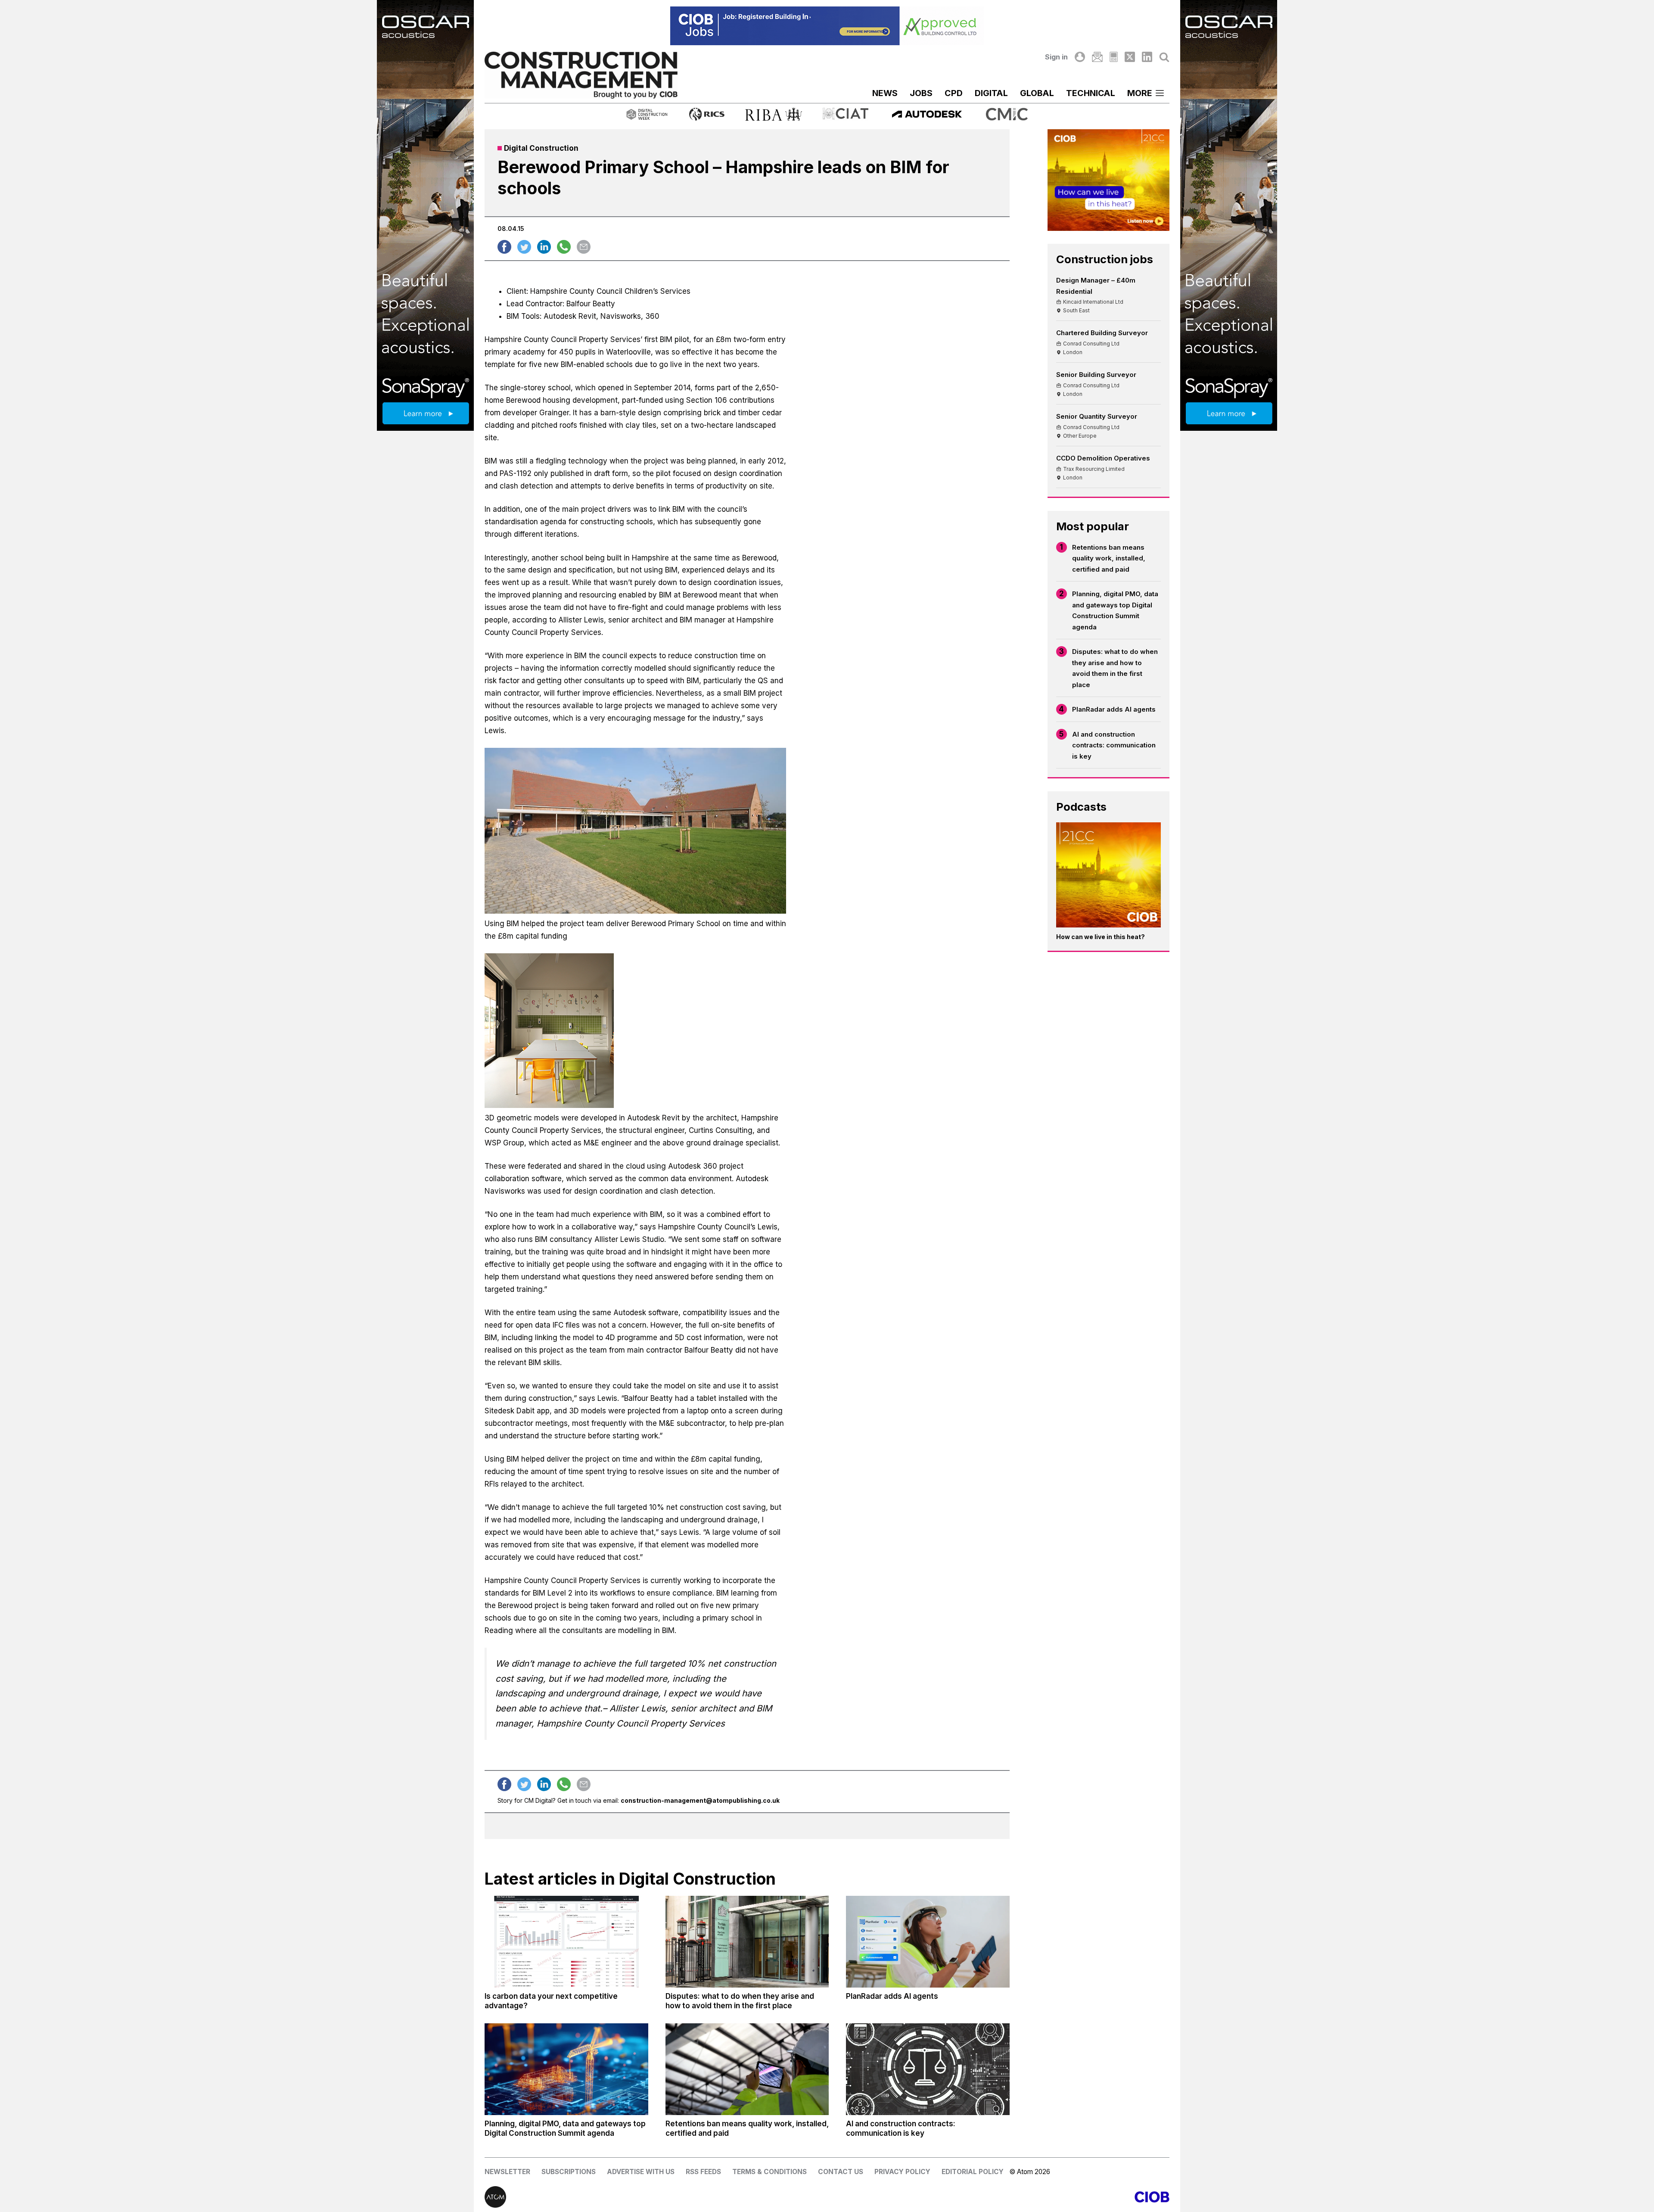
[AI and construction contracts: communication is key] (928, 2069)
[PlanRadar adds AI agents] (928, 1942)
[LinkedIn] (1147, 57)
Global (1037, 93)
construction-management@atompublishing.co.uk (700, 1800)
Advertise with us (641, 2172)
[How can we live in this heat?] (1109, 875)
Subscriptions (569, 2172)
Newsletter (507, 2172)
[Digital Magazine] (1114, 57)
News (885, 93)
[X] (1130, 57)
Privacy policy (902, 2172)
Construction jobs (1105, 259)
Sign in (1056, 57)
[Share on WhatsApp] (564, 247)
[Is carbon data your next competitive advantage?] (566, 1942)
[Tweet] (524, 247)
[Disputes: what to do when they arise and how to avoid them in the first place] (747, 1942)
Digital (991, 93)
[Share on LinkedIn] (544, 247)
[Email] (1097, 57)
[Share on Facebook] (504, 247)
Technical (1091, 93)
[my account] (1080, 57)
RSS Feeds (703, 2172)
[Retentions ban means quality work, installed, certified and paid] (747, 2069)
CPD (954, 93)
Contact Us (841, 2172)
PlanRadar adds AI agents (1114, 709)
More (1140, 93)
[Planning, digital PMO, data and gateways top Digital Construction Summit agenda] (566, 2069)
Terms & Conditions (769, 2172)
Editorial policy (973, 2172)
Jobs (921, 93)
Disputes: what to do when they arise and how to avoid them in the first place (1115, 668)
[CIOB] (998, 2197)
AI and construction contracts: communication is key (1114, 745)
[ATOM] (656, 2197)
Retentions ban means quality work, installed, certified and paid (1109, 558)
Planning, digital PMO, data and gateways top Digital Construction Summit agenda (1115, 610)
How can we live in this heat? (1101, 937)
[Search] (1164, 57)
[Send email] (584, 247)
